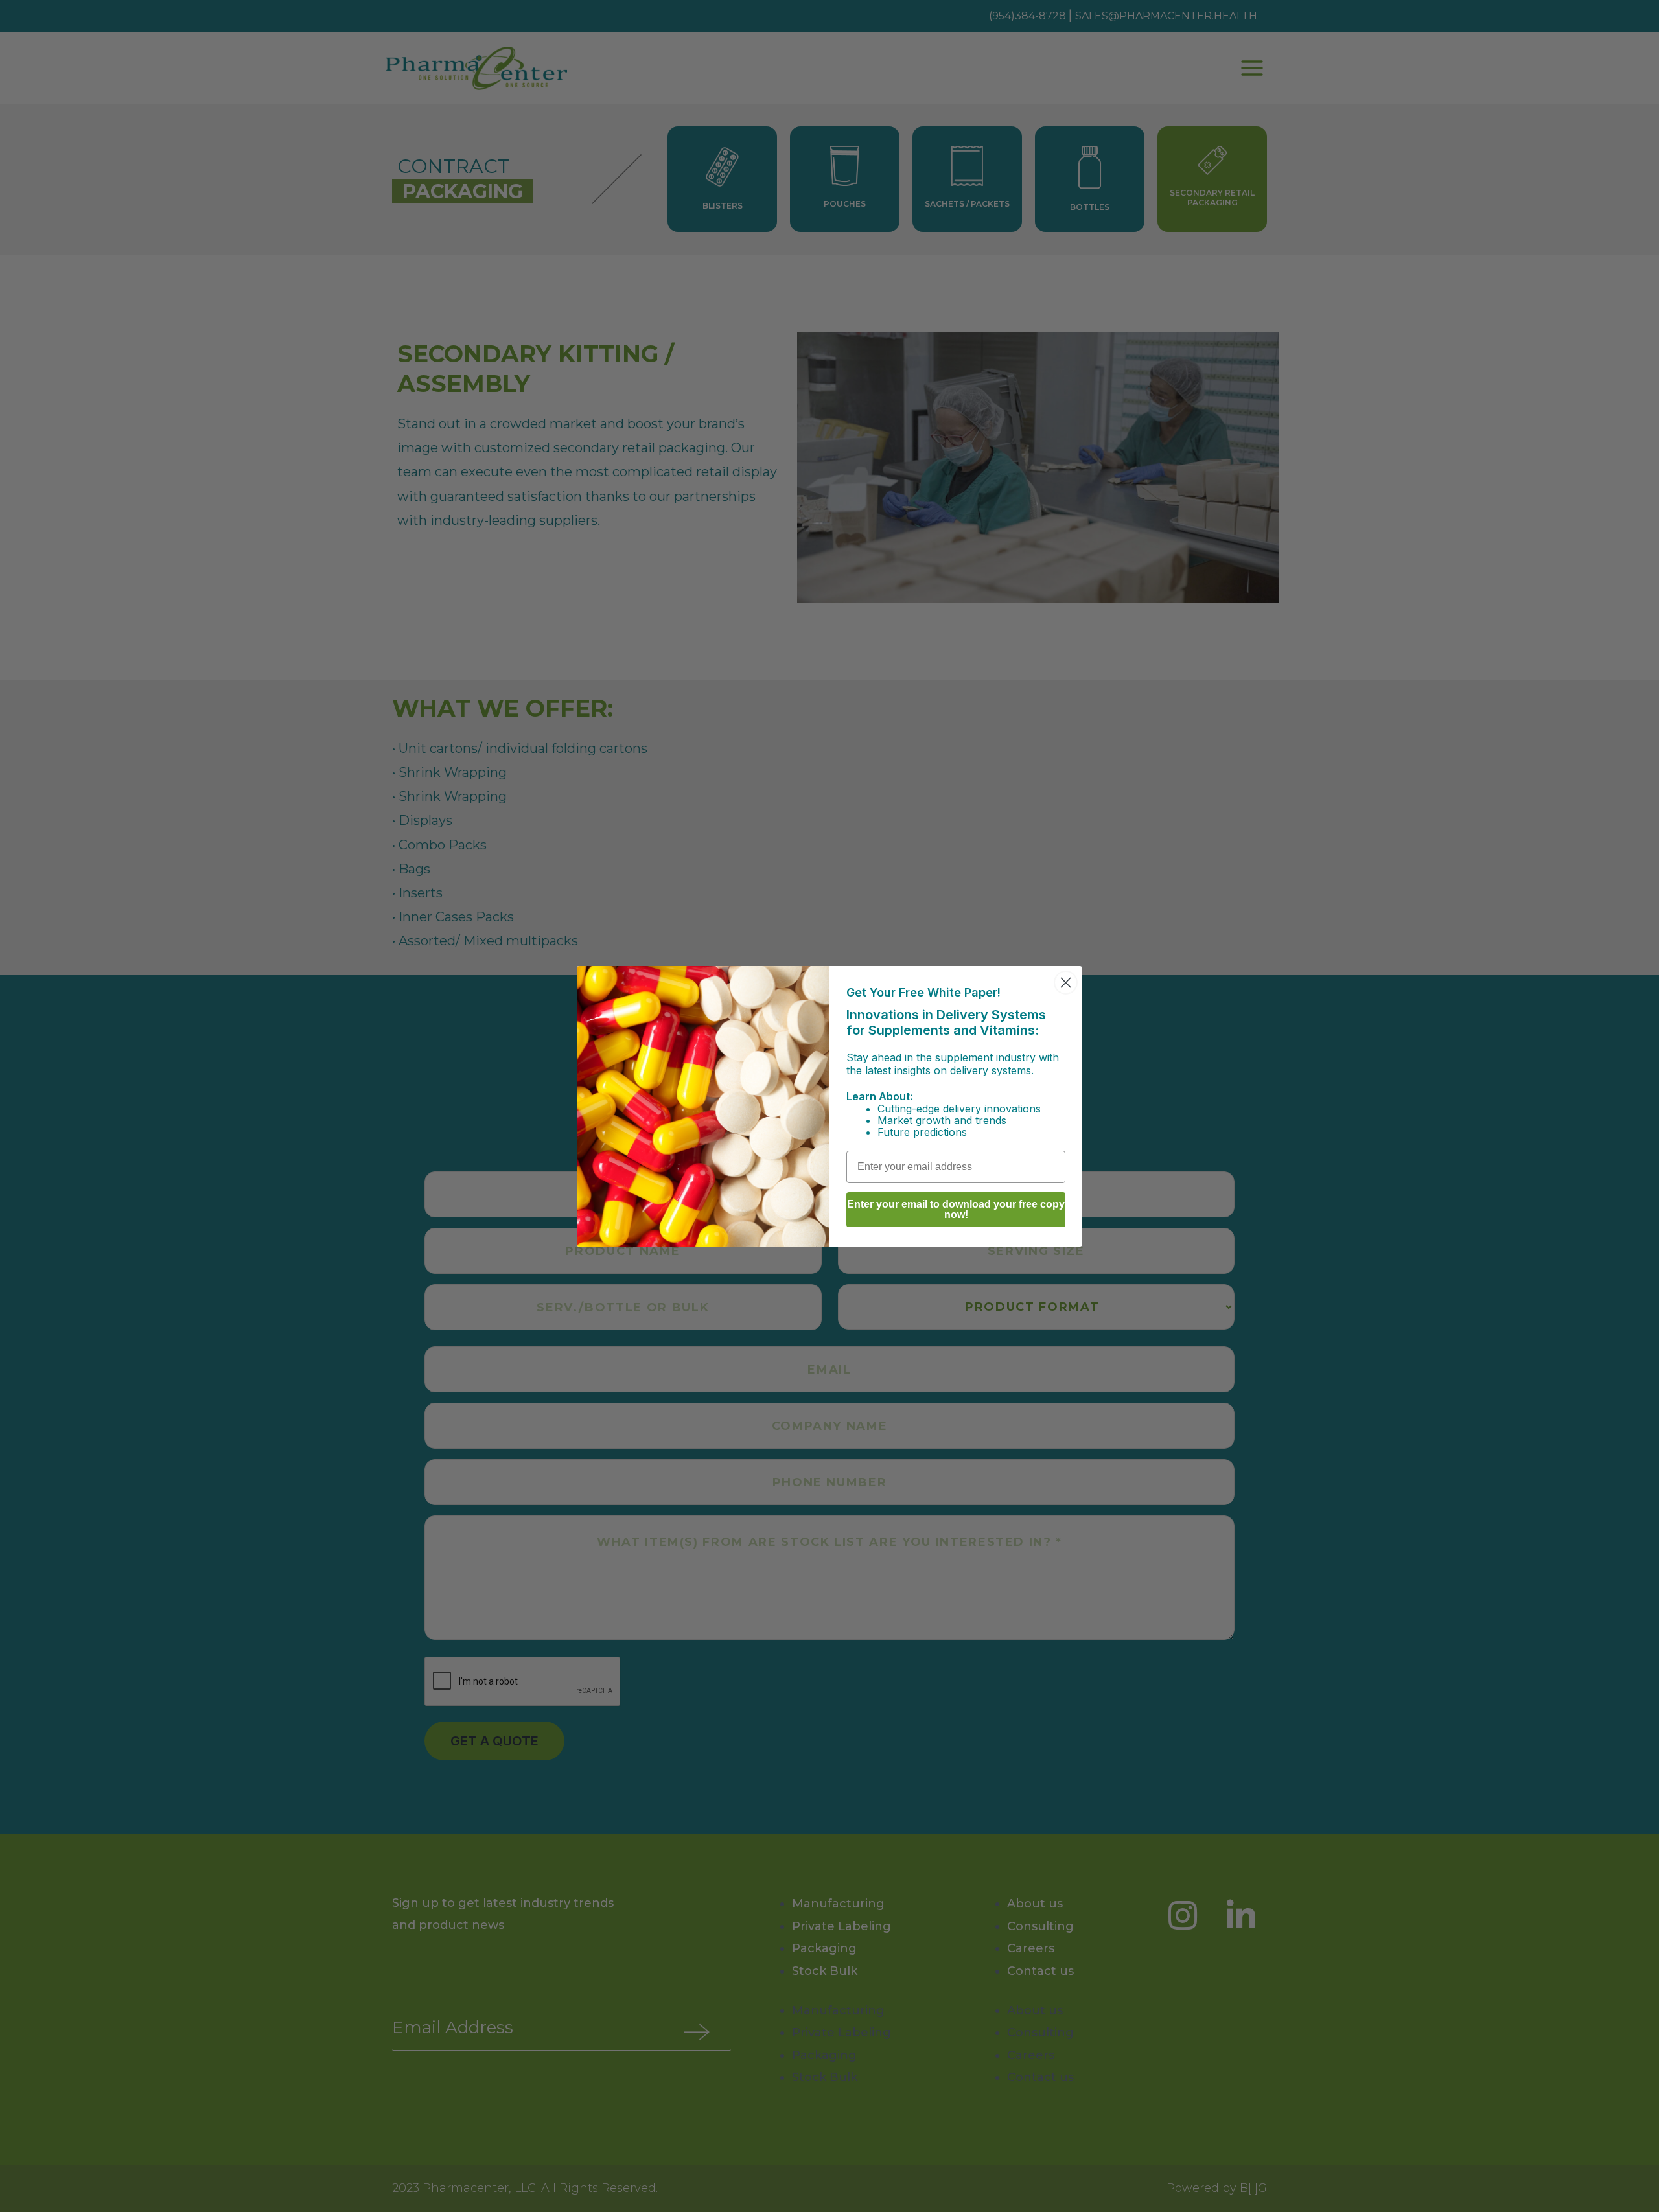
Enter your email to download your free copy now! (956, 1209)
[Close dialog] (1066, 983)
